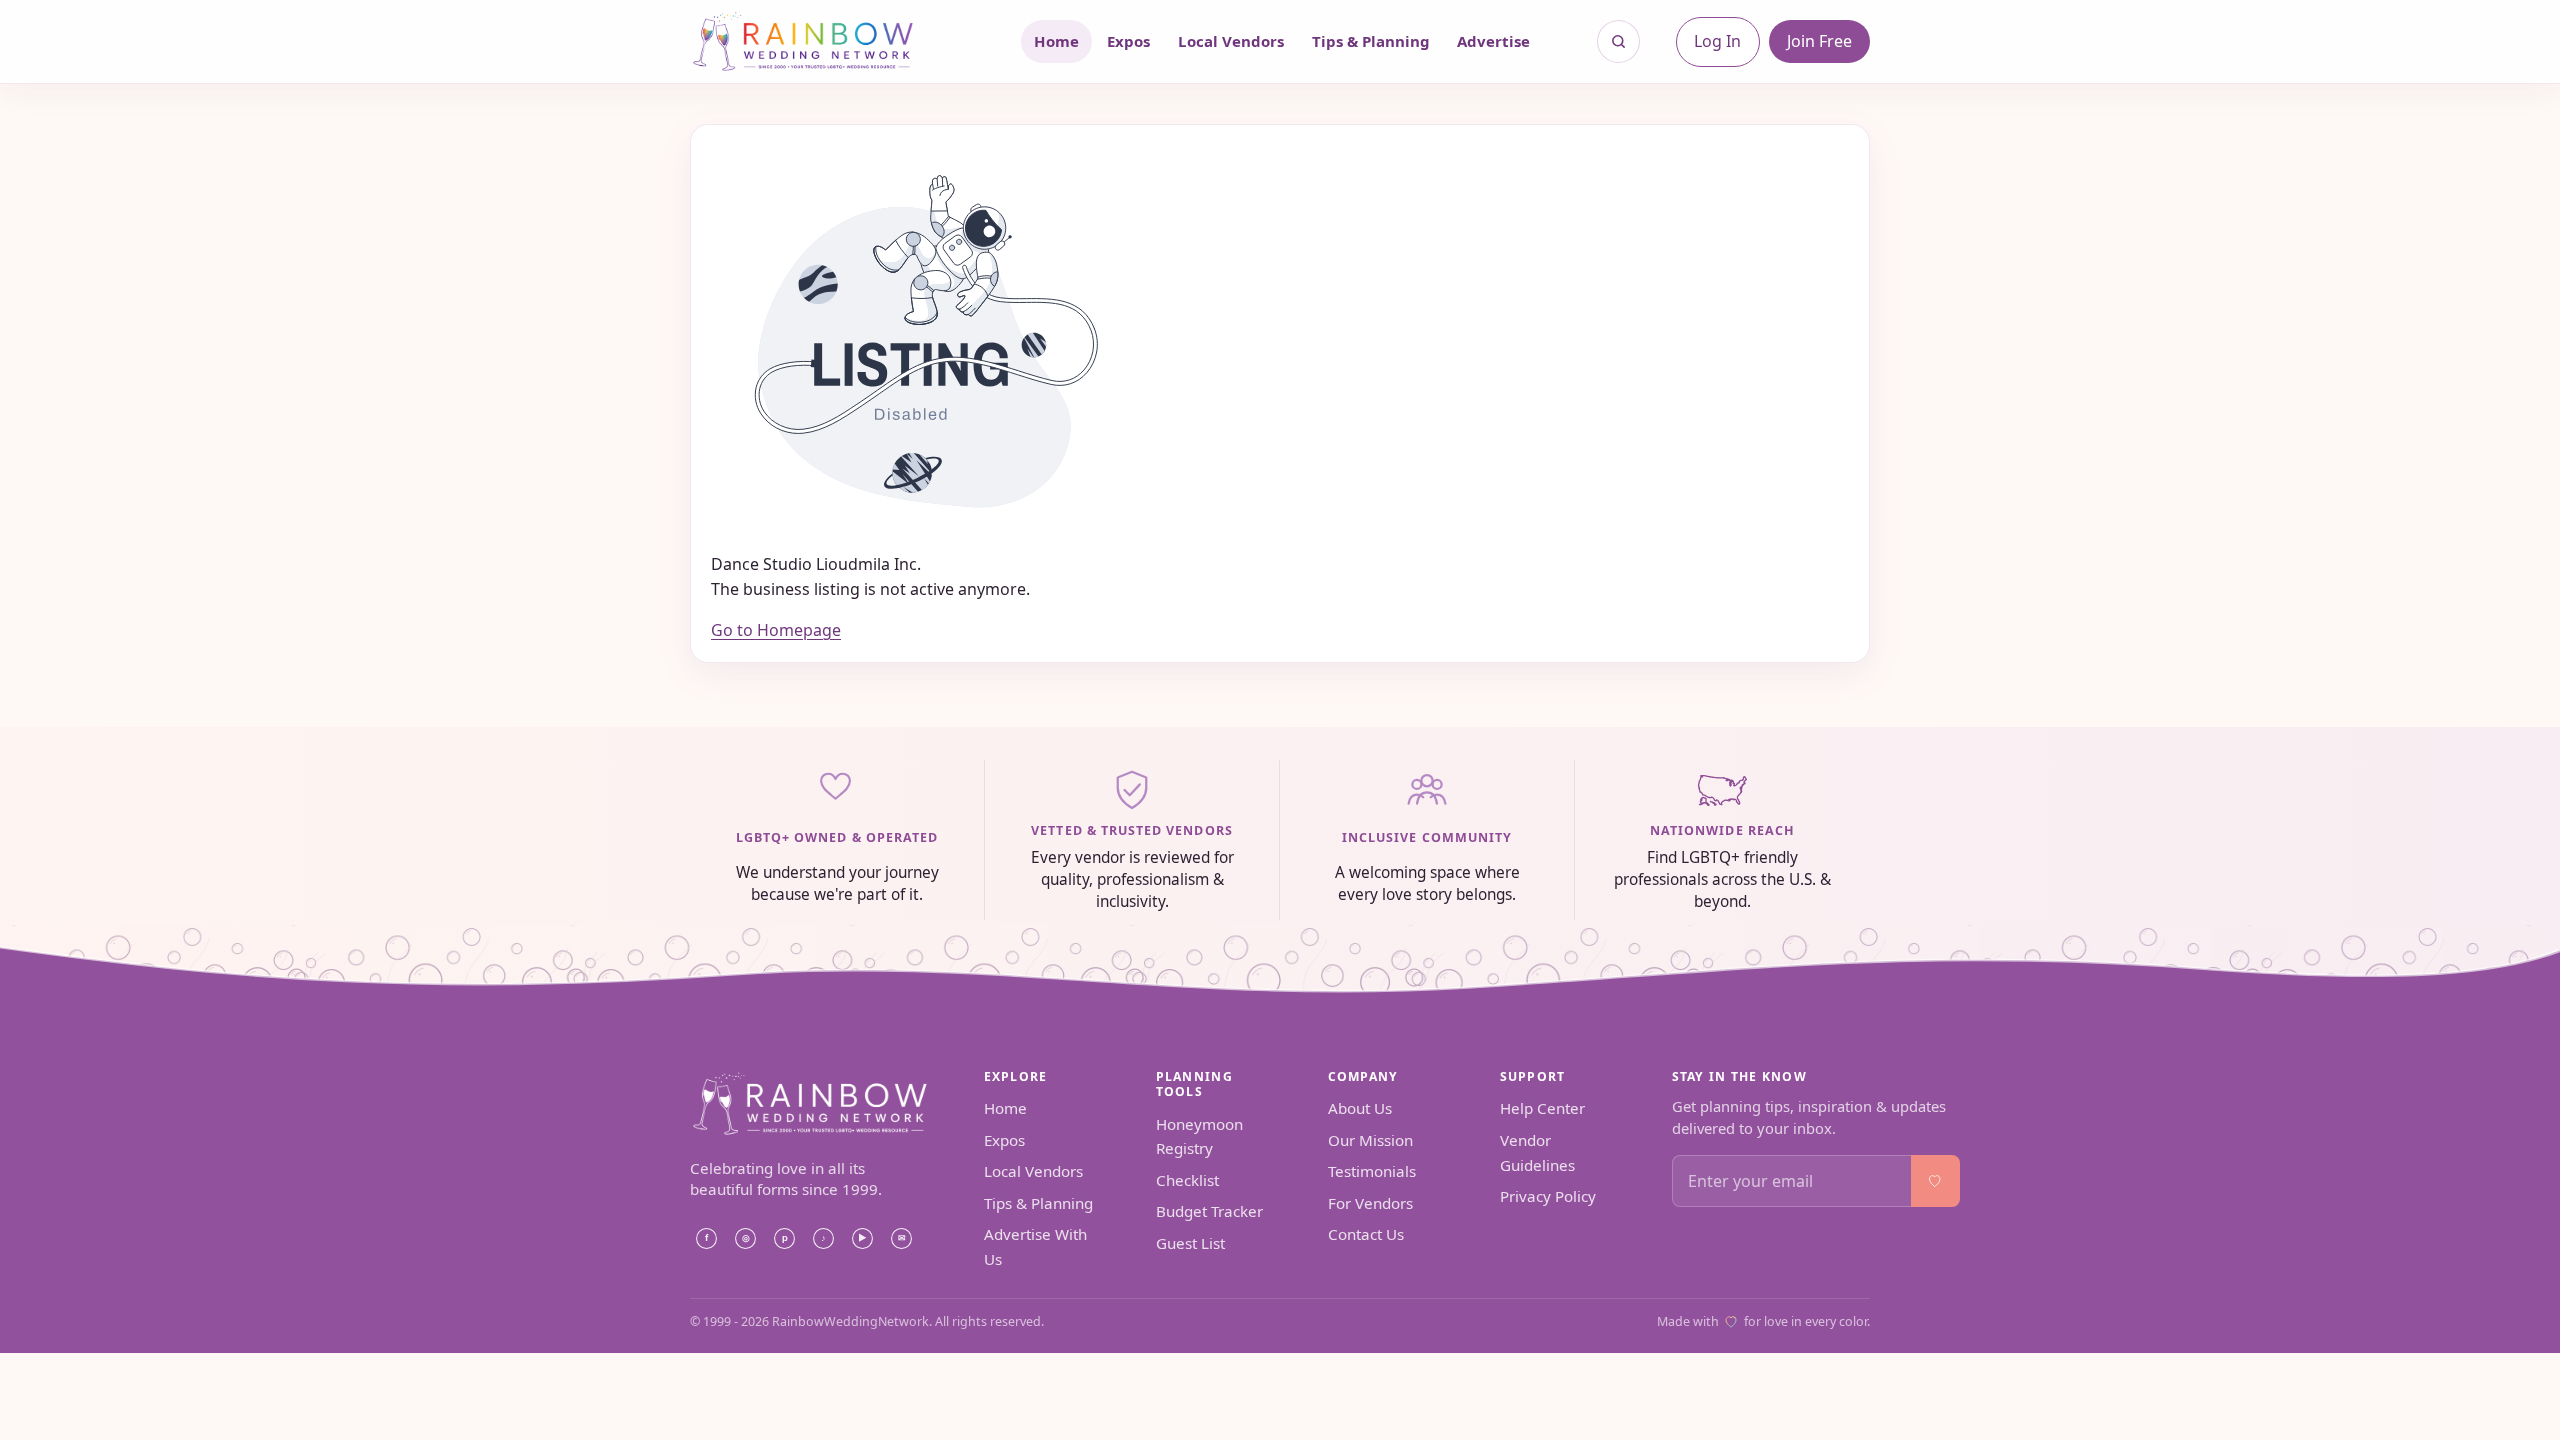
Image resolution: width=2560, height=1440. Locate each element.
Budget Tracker (1209, 1211)
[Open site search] (1619, 42)
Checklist (1187, 1180)
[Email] (901, 1238)
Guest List (1190, 1243)
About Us (1360, 1108)
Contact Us (1366, 1234)
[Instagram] (745, 1238)
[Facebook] (706, 1238)
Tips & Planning (1371, 41)
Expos (1128, 41)
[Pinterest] (784, 1238)
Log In (1717, 41)
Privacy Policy (1548, 1196)
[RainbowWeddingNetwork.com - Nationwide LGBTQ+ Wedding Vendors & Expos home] (829, 41)
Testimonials (1372, 1171)
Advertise (1493, 41)
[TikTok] (823, 1238)
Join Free (1819, 41)
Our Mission (1370, 1140)
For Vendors (1370, 1203)
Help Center (1542, 1108)
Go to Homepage (776, 630)
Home (1056, 41)
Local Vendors (1231, 41)
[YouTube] (862, 1238)
